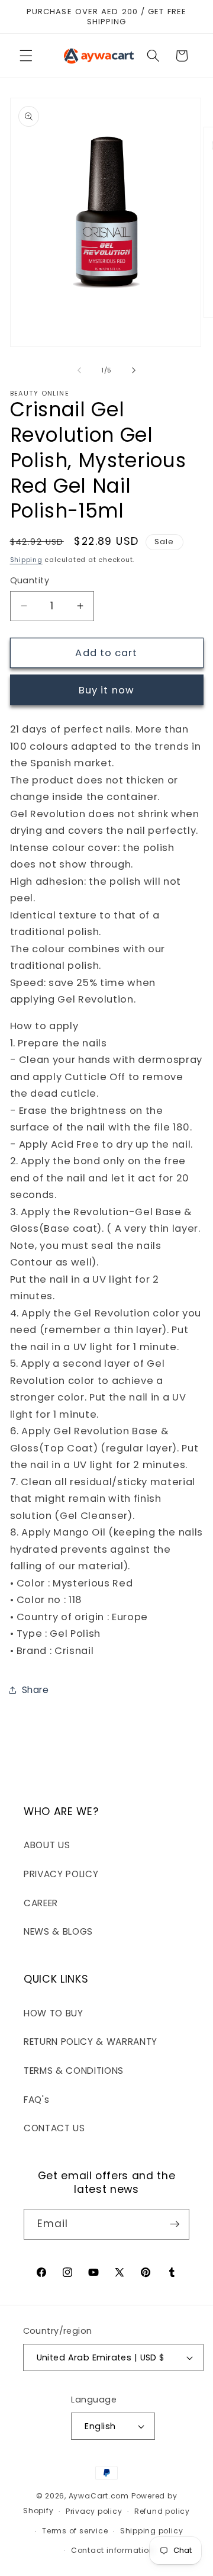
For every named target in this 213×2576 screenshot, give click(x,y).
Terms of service (75, 2531)
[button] (26, 56)
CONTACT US (54, 2128)
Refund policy (162, 2511)
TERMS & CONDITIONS (74, 2071)
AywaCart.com (99, 2496)
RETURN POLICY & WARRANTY (91, 2042)
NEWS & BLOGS (58, 1931)
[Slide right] (134, 370)
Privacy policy (94, 2511)
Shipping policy (152, 2531)
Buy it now (106, 690)
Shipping (26, 560)
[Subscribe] (175, 2224)
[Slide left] (79, 370)
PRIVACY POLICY (61, 1874)
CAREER (41, 1903)
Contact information (113, 2550)
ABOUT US (47, 1845)
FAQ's (36, 2100)
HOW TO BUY (54, 2013)
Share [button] (35, 1690)
